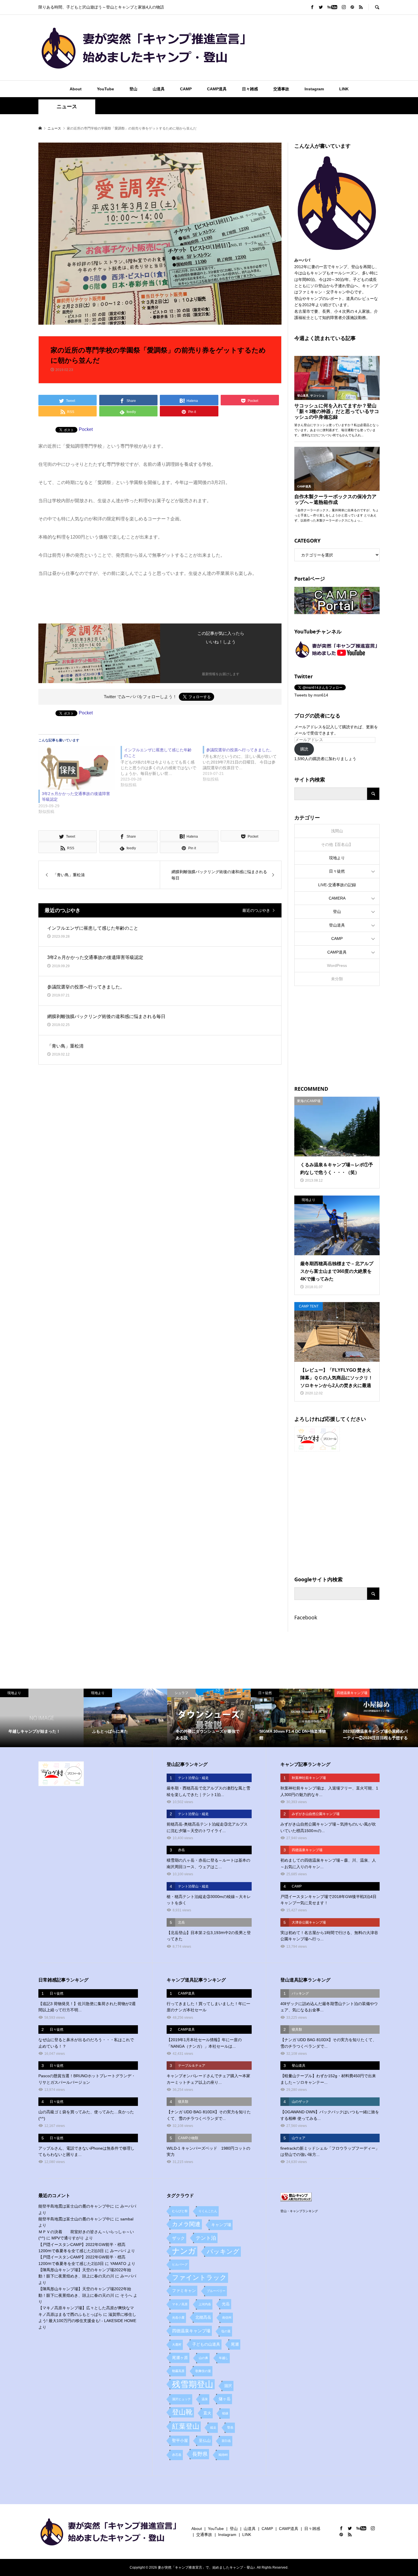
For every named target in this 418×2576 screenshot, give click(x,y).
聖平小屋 (180, 2441)
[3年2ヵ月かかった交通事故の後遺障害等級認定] (77, 768)
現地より (337, 858)
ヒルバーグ (180, 2264)
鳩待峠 (223, 2455)
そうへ (126, 2295)
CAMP (186, 89)
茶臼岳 (226, 2441)
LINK (344, 89)
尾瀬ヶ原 (180, 2358)
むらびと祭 (180, 2211)
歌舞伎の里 (203, 2371)
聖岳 (230, 2427)
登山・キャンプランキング (299, 2211)
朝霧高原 (178, 2371)
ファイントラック (199, 2277)
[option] (42, 1718)
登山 (133, 89)
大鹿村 (177, 2345)
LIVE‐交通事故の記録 (337, 885)
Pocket (86, 429)
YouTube (105, 89)
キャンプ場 (221, 2225)
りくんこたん (208, 2211)
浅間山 (337, 831)
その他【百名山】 (337, 844)
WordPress (337, 965)
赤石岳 (177, 2455)
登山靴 (182, 2412)
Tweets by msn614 (311, 695)
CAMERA (337, 898)
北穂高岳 (203, 2317)
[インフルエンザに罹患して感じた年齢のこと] (162, 767)
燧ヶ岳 (225, 2399)
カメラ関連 (186, 2224)
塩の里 (226, 2331)
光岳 (226, 2304)
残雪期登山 (193, 2384)
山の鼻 (203, 2358)
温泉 (205, 2399)
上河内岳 (205, 2304)
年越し (224, 2358)
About (76, 89)
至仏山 (205, 2441)
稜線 (225, 2413)
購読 (304, 749)
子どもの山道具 (206, 2344)
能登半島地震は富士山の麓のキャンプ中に (76, 2206)
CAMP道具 (217, 89)
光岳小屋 (178, 2318)
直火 (207, 2413)
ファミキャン (184, 2291)
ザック (178, 2238)
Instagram (314, 89)
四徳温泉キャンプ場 (191, 2331)
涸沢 (228, 2386)
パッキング (223, 2251)
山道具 (159, 89)
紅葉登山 (186, 2426)
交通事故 (281, 89)
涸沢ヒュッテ (181, 2399)
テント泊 (206, 2238)
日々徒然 (337, 871)
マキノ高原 (180, 2304)
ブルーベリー (216, 2291)
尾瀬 (235, 2344)
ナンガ (184, 2251)
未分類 (337, 979)
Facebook (306, 1617)
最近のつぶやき (256, 910)
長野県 (200, 2454)
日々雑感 (250, 89)
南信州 (227, 2318)
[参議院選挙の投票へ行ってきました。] (244, 764)
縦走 (213, 2427)
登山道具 (337, 925)
